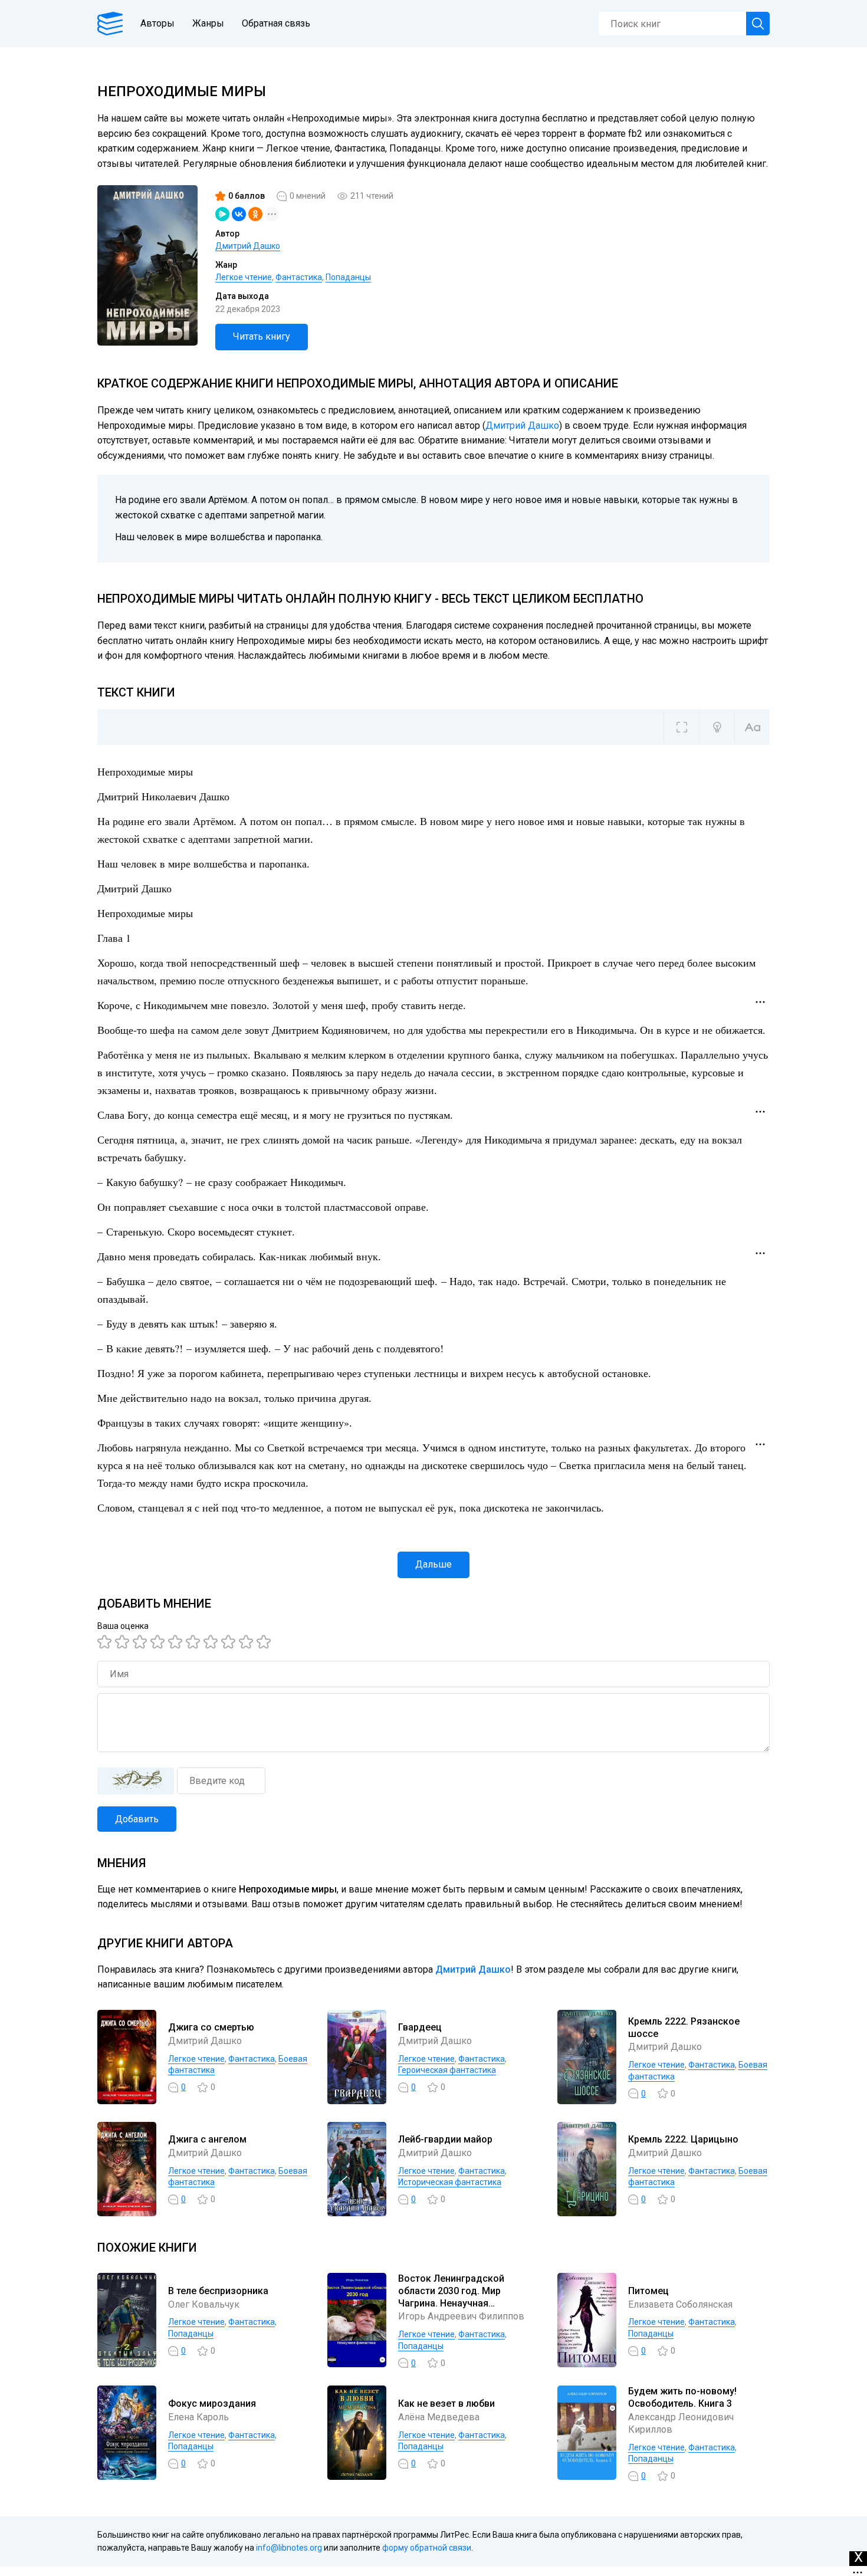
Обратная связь (276, 23)
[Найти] (758, 24)
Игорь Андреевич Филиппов (461, 2316)
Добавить (137, 1819)
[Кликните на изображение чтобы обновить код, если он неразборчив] (136, 1781)
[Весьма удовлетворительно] (159, 1642)
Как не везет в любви (446, 2403)
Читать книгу (262, 336)
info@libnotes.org (289, 2548)
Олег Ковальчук (204, 2304)
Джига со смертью (211, 2027)
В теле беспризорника (218, 2291)
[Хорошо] (177, 1642)
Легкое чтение (244, 277)
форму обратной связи (427, 2548)
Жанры (208, 23)
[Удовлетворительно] (142, 1642)
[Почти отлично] (230, 1642)
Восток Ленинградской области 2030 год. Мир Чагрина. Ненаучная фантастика (451, 2297)
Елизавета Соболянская (680, 2304)
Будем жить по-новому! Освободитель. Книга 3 (682, 2397)
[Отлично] (248, 1642)
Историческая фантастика (450, 2182)
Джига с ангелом (207, 2139)
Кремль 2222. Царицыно (683, 2139)
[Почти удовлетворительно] (124, 1642)
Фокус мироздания (212, 2403)
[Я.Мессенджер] (222, 214)
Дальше (433, 1564)
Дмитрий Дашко (248, 246)
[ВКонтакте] (239, 214)
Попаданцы (348, 277)
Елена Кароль (198, 2417)
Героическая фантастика (447, 2070)
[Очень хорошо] (212, 1642)
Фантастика (299, 277)
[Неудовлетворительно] (106, 1642)
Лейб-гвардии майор (445, 2139)
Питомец (648, 2291)
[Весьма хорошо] (195, 1642)
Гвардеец (420, 2027)
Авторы (157, 23)
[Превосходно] (265, 1642)
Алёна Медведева (439, 2417)
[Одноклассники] (255, 214)
